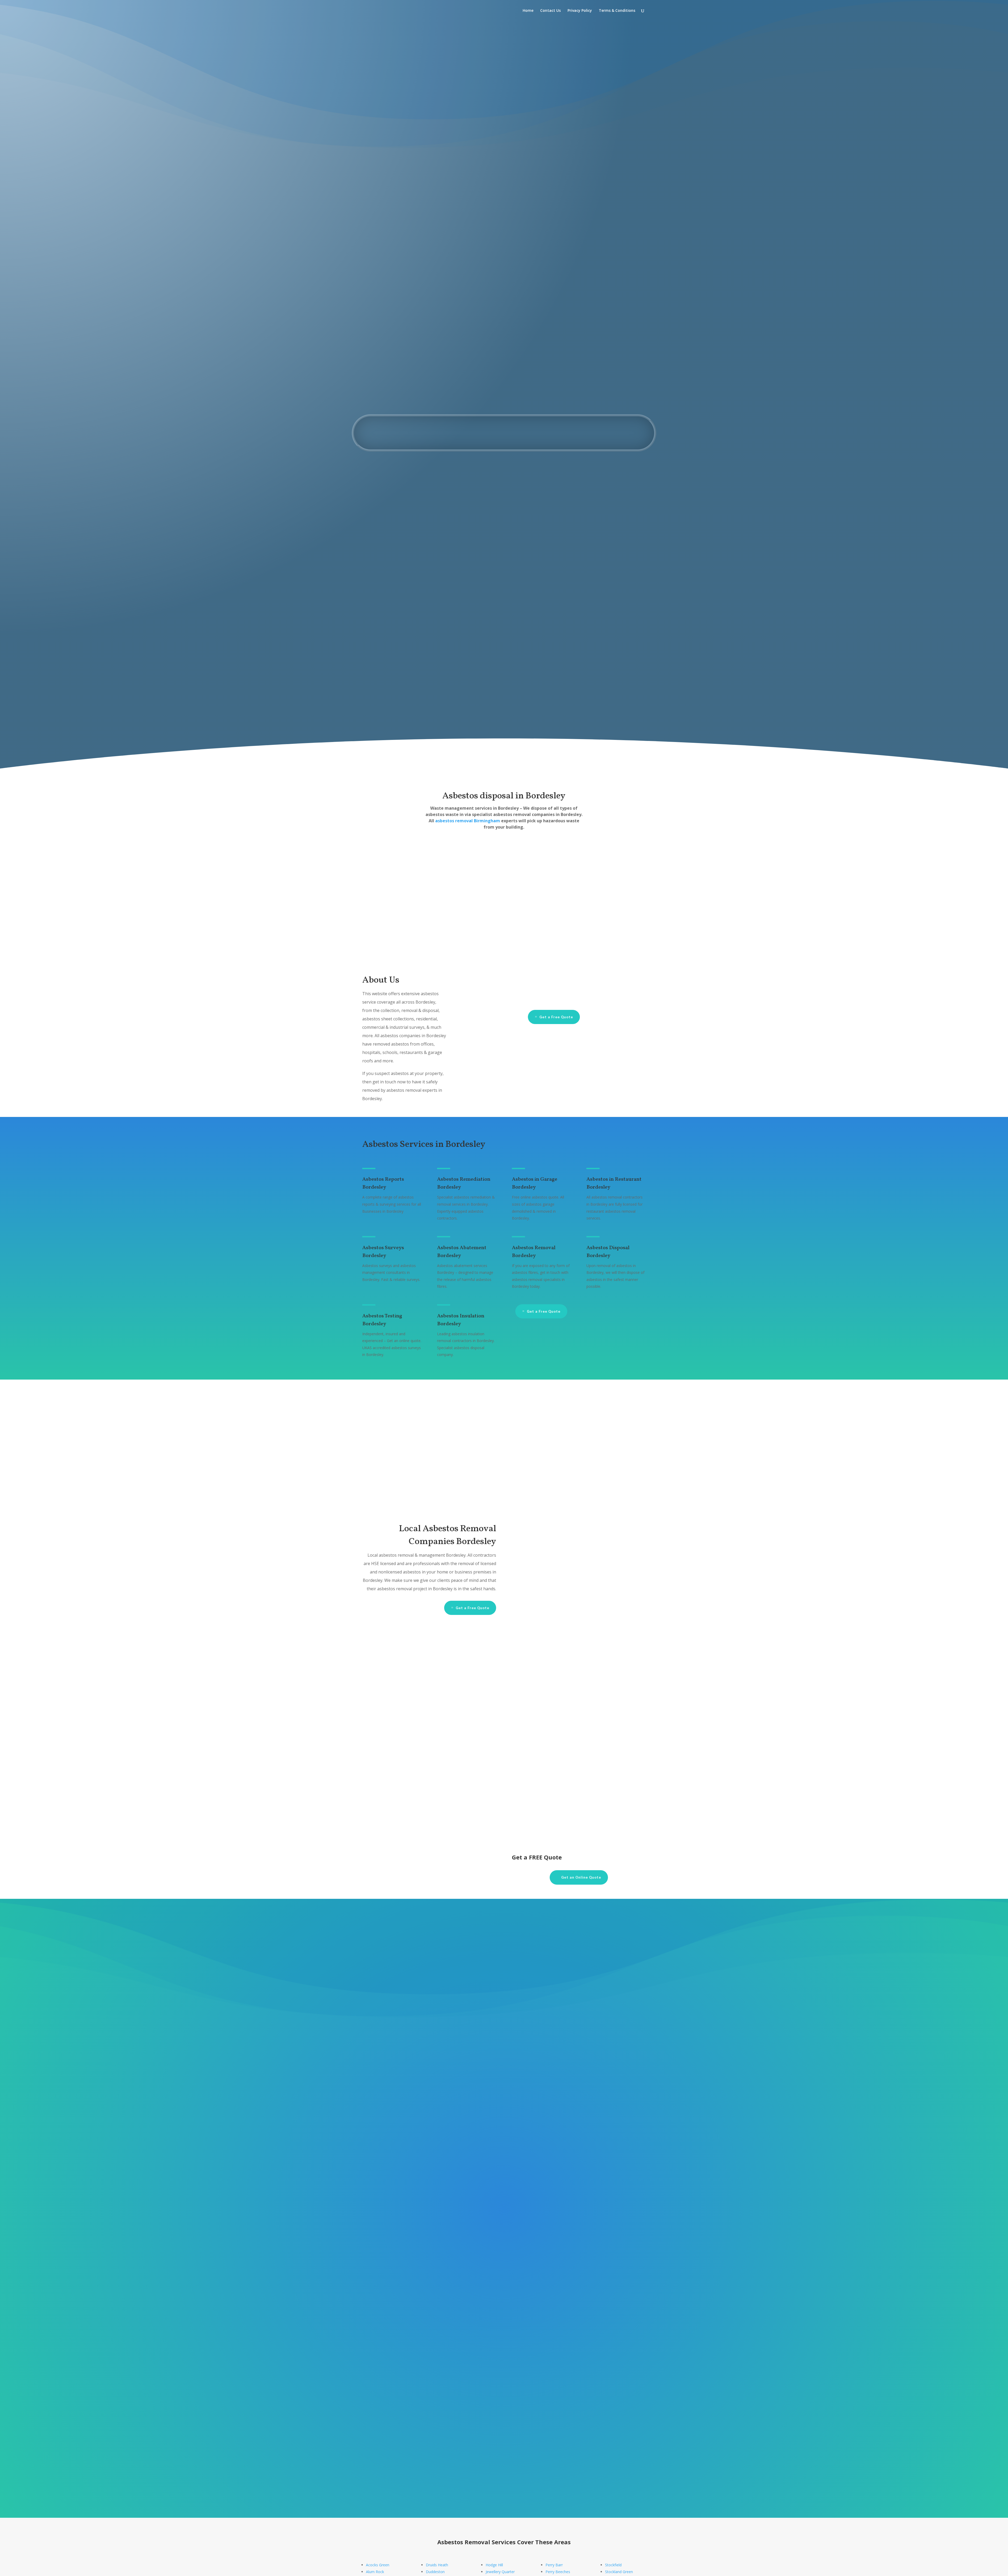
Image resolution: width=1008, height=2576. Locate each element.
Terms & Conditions (617, 11)
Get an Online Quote (616, 389)
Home (528, 11)
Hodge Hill (494, 2565)
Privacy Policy (580, 11)
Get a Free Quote (556, 1017)
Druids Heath (437, 2565)
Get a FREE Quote (316, 1731)
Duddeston (435, 2572)
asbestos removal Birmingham (468, 821)
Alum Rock (375, 2572)
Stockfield (613, 2565)
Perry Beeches (558, 2572)
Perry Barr (554, 2565)
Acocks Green (378, 2565)
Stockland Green (619, 2572)
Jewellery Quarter (500, 2572)
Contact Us (550, 11)
